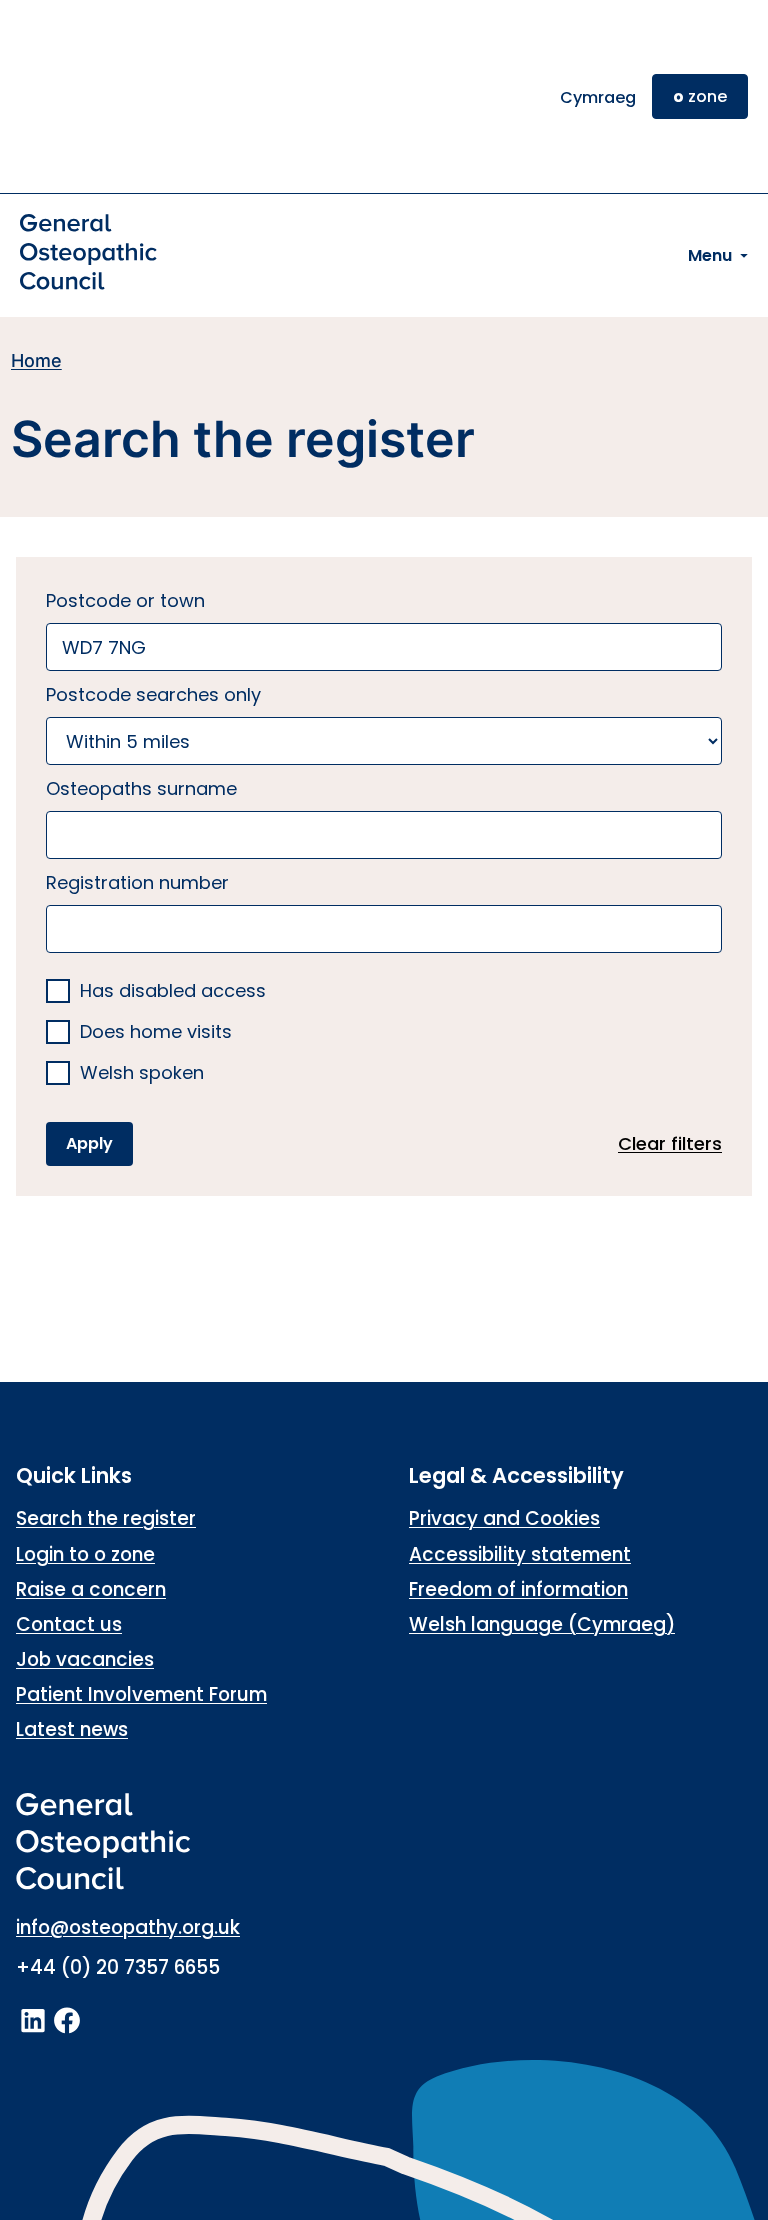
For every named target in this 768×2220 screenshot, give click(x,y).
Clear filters (670, 1143)
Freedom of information (518, 1589)
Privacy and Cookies (504, 1518)
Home (36, 360)
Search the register (106, 1518)
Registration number (137, 882)
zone (700, 96)
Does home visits (156, 1032)
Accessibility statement (520, 1554)
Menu (710, 255)
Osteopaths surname (141, 788)
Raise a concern (91, 1589)
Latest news (72, 1729)
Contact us (69, 1624)
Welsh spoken (142, 1073)
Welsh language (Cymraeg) (542, 1624)
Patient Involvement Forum (141, 1694)
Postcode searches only (153, 694)
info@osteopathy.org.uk (128, 1927)
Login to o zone (85, 1554)
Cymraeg (598, 97)
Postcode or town (125, 600)
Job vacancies (85, 1659)
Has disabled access (173, 991)
